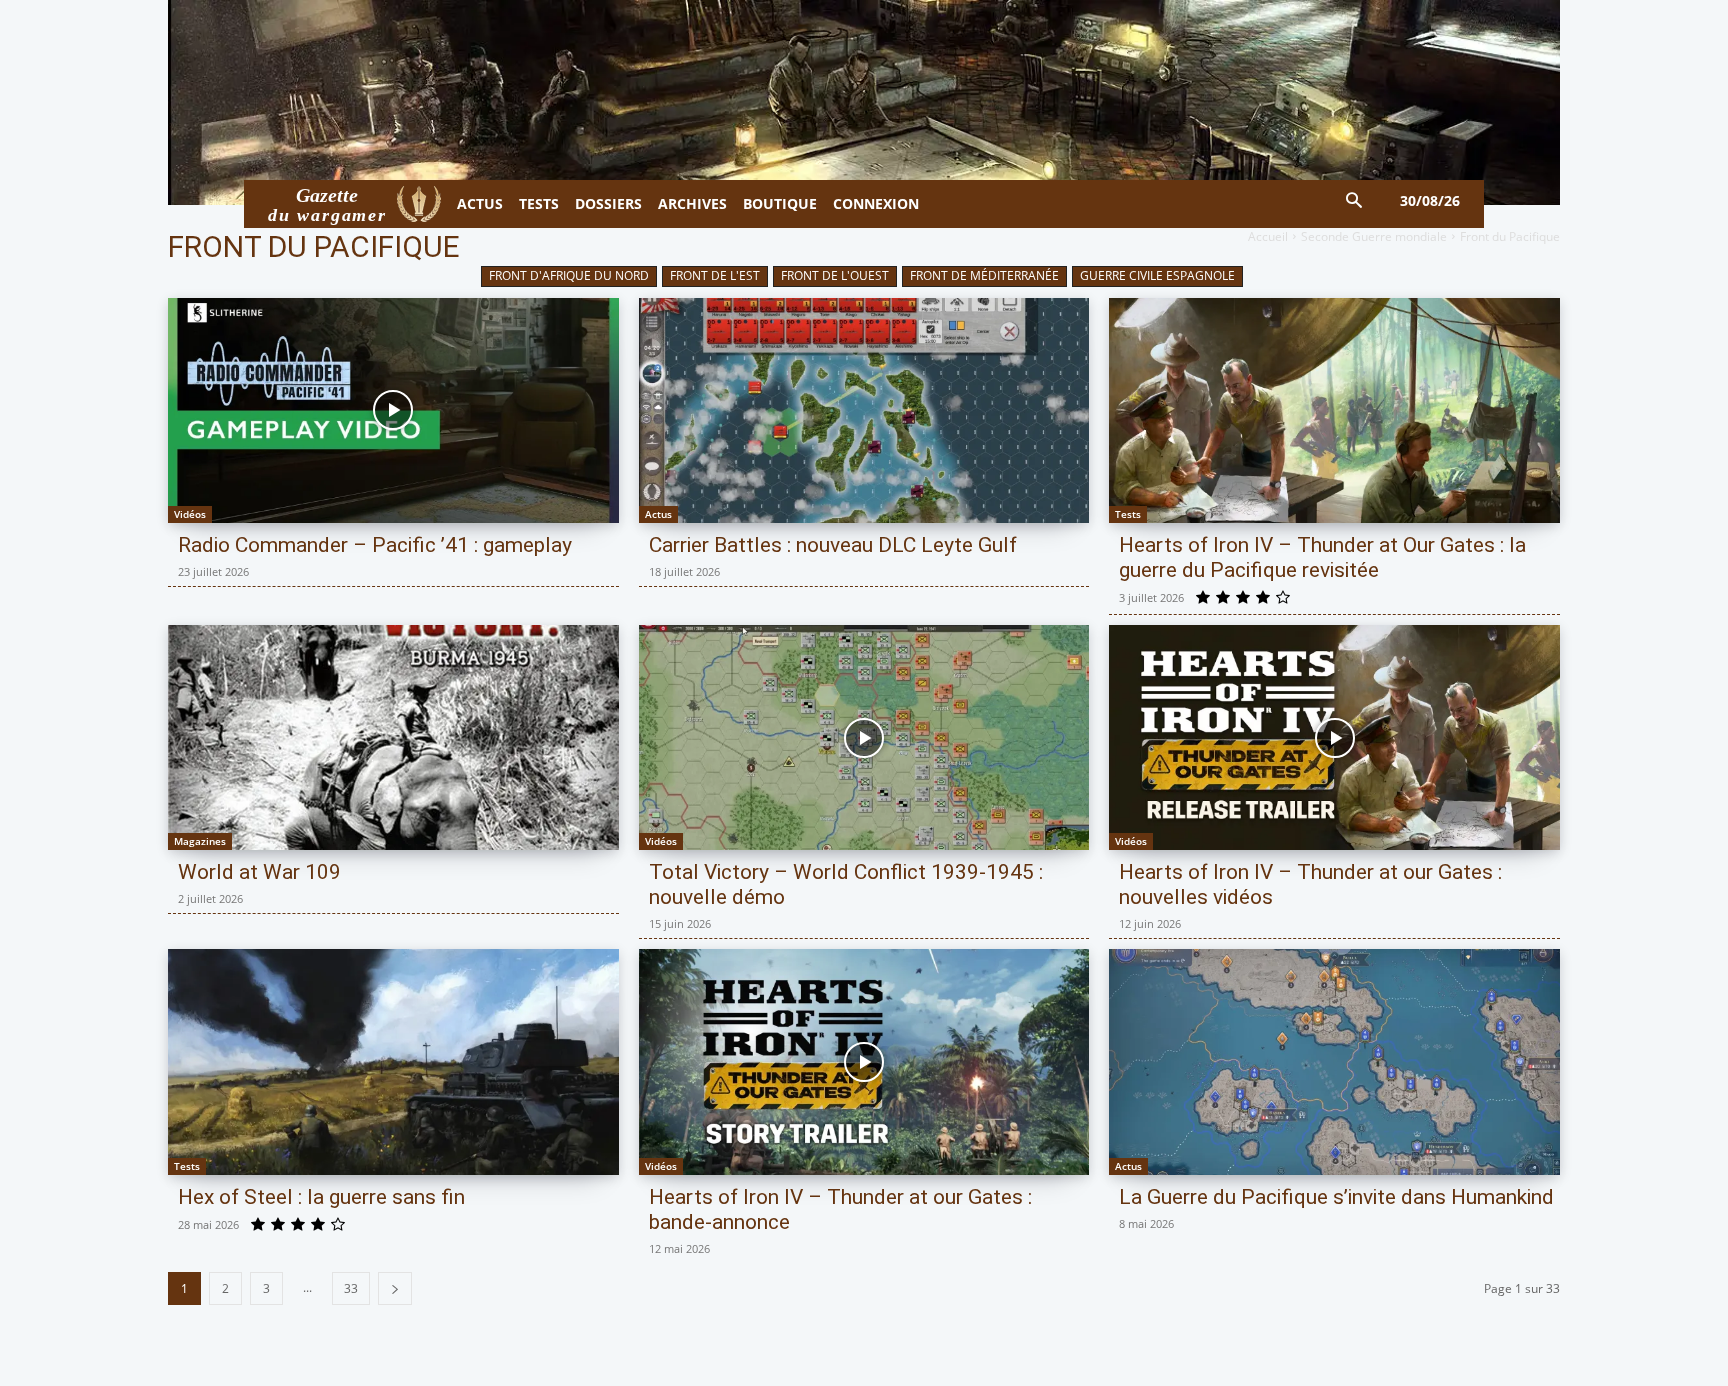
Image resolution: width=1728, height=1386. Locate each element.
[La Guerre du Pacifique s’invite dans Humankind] (1334, 1061)
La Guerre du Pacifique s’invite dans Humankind (1336, 1197)
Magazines (200, 841)
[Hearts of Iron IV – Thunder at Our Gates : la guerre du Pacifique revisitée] (1334, 410)
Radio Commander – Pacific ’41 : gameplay (375, 545)
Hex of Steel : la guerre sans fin (321, 1197)
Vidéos (190, 514)
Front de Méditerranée (984, 275)
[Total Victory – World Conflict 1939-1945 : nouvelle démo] (864, 737)
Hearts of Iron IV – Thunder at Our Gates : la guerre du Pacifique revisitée (1322, 557)
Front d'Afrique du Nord (569, 275)
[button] (1354, 201)
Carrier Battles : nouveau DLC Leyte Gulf (833, 545)
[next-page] (395, 1288)
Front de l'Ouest (835, 275)
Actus (658, 514)
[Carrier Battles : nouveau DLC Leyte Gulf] (864, 410)
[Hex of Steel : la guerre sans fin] (393, 1061)
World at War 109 (259, 872)
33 (351, 1288)
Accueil (1268, 236)
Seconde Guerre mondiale (1374, 236)
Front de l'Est (715, 275)
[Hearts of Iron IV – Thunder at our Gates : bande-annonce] (864, 1061)
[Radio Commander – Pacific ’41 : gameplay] (393, 410)
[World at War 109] (393, 737)
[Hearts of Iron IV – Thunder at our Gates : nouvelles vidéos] (1334, 737)
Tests (1128, 514)
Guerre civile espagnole (1157, 275)
